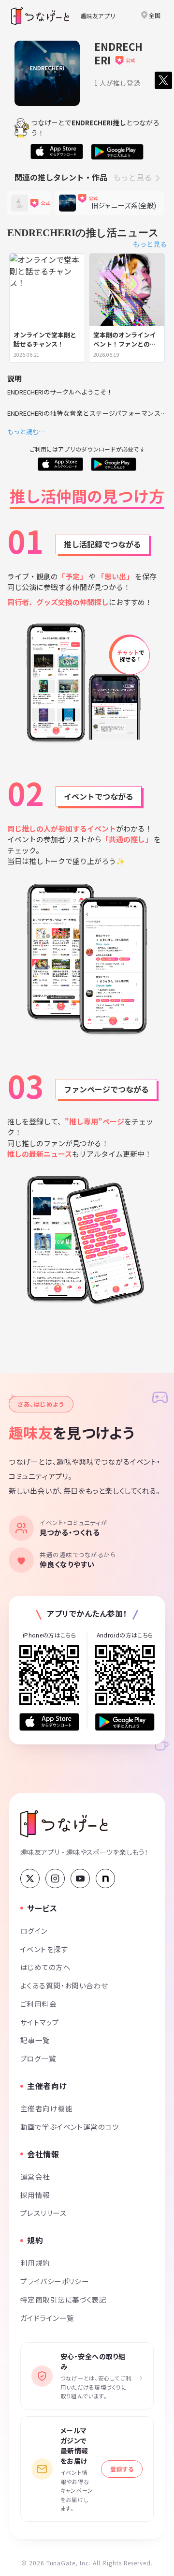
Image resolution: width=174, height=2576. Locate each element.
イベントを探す (44, 1949)
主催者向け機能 (46, 2108)
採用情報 (35, 2195)
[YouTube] (80, 1879)
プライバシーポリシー (55, 2281)
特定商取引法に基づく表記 (63, 2299)
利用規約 (35, 2263)
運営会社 (35, 2176)
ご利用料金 (38, 2004)
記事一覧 (35, 2040)
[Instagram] (55, 1879)
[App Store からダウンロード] (49, 1722)
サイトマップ (40, 2022)
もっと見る (132, 177)
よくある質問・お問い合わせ (64, 1985)
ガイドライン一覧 (47, 2318)
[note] (105, 1879)
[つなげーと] (64, 1824)
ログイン (34, 1931)
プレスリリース (43, 2213)
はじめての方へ (45, 1967)
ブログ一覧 (38, 2058)
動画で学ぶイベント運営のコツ (70, 2127)
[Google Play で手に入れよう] (125, 1722)
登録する (122, 2469)
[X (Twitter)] (30, 1879)
